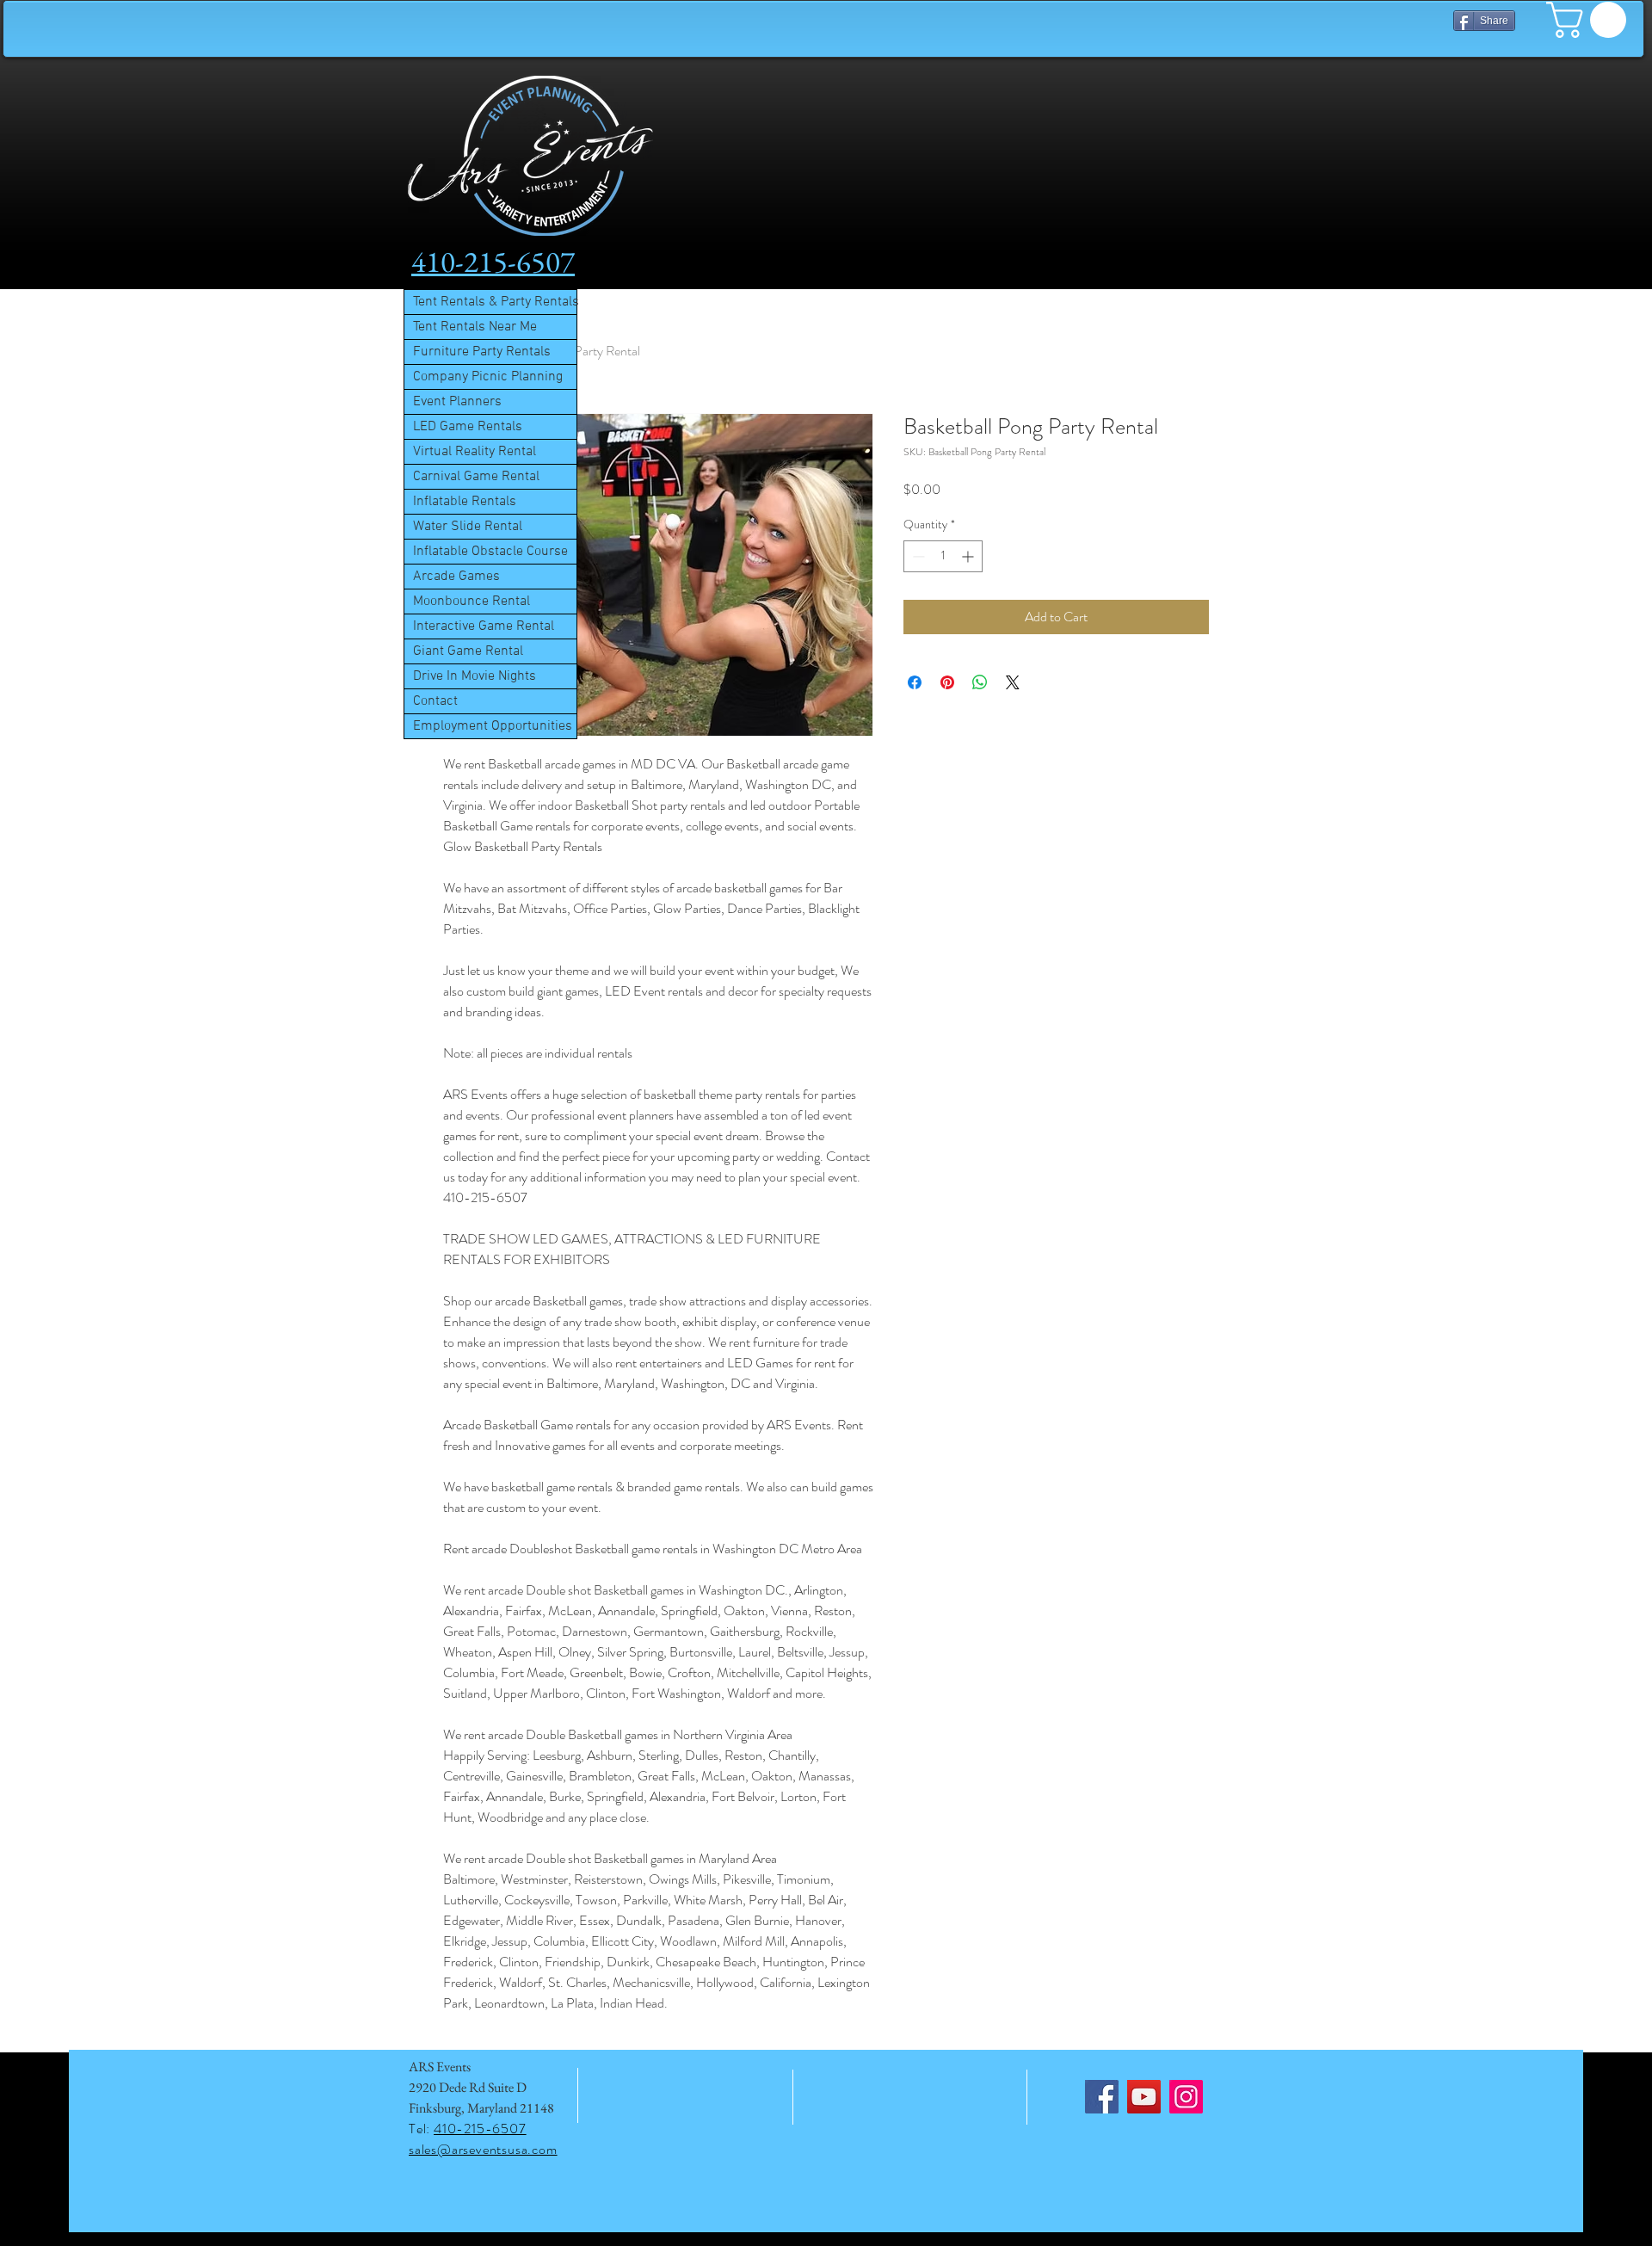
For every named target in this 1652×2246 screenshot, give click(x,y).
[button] (1590, 20)
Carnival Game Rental (476, 477)
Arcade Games (456, 577)
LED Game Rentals (468, 427)
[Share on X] (1013, 682)
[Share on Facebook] (915, 682)
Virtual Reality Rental (475, 452)
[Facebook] (1102, 2097)
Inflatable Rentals (465, 502)
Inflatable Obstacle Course (490, 552)
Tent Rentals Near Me (475, 327)
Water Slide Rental (468, 527)
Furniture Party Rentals (482, 352)
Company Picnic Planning (488, 377)
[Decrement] (917, 556)
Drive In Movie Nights (475, 676)
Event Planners (457, 402)
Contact (435, 701)
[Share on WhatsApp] (980, 682)
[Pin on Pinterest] (947, 682)
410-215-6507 (480, 2129)
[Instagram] (1186, 2097)
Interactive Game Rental (484, 626)
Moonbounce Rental (472, 602)
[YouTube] (1144, 2097)
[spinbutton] (943, 556)
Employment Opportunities (493, 726)
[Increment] (969, 556)
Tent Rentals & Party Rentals (495, 302)
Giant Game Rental (468, 651)
